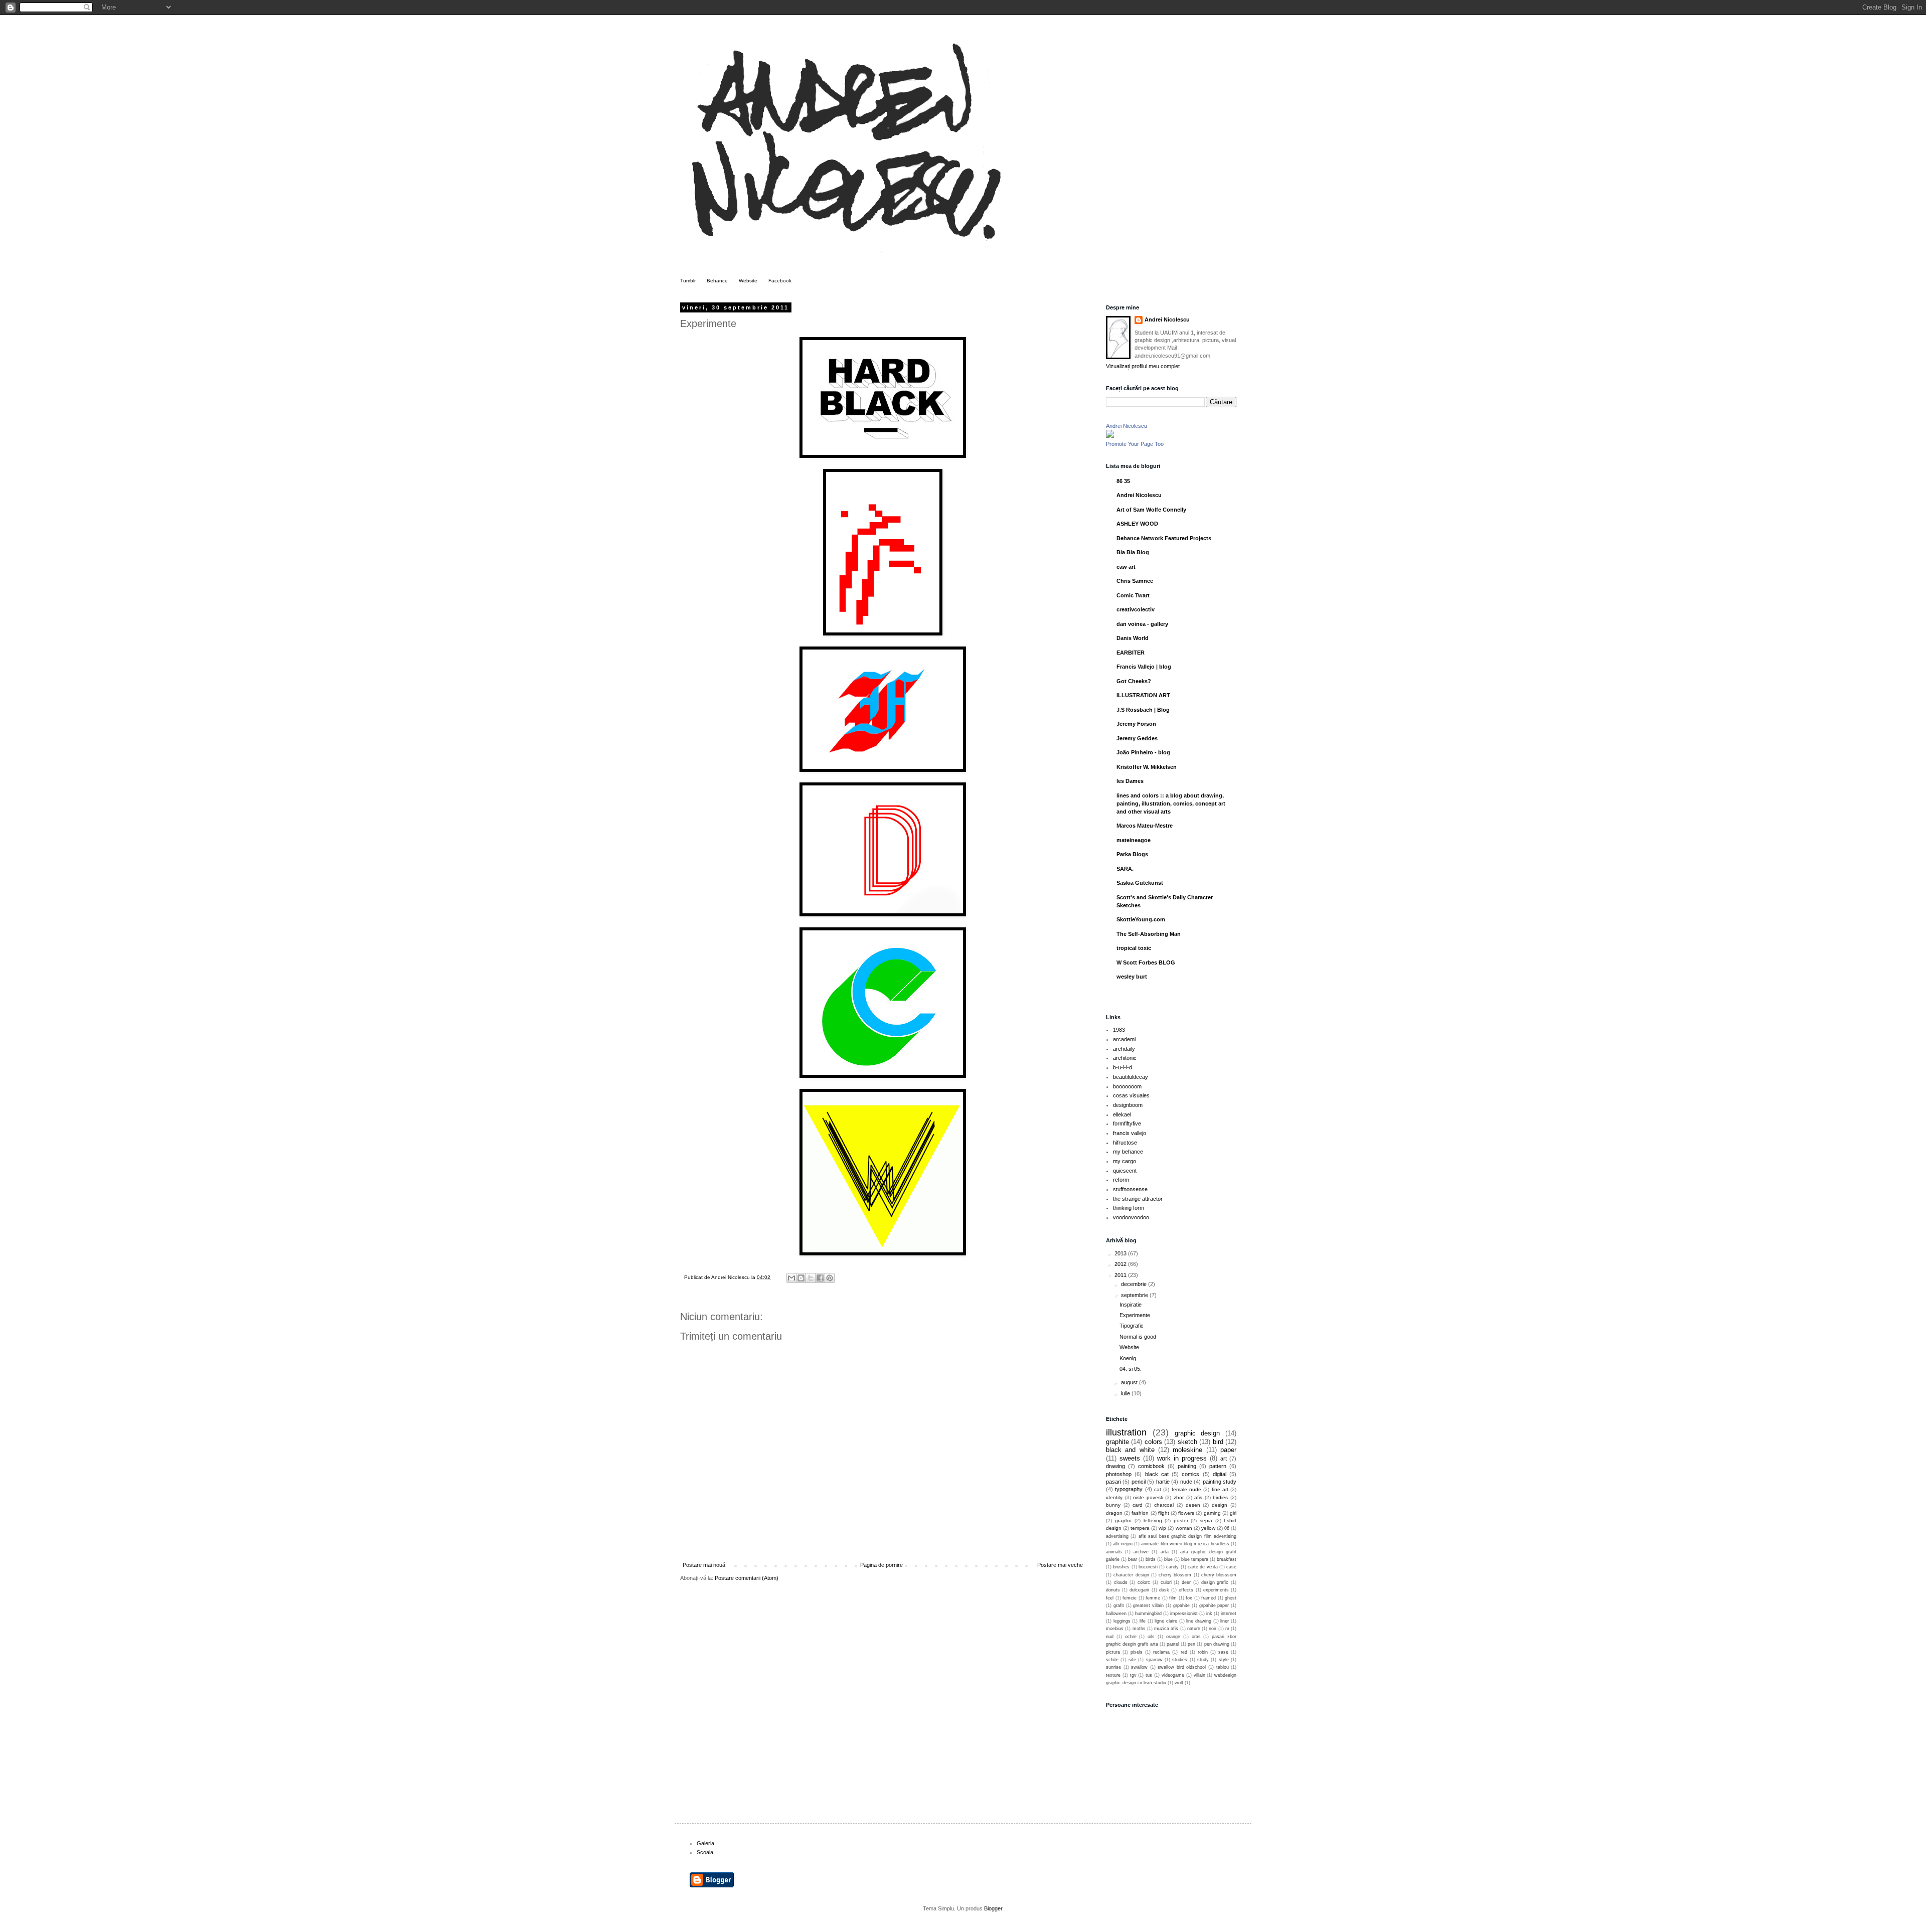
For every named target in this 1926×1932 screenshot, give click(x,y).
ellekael (1122, 1114)
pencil (1139, 1482)
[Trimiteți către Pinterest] (830, 1278)
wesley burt (1132, 977)
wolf (1179, 1683)
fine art (1220, 1489)
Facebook (780, 281)
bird (1218, 1442)
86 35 (1123, 481)
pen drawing (1217, 1644)
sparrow (1154, 1660)
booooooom (1127, 1086)
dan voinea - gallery (1142, 624)
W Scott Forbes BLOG (1146, 962)
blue (1168, 1559)
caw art (1126, 567)
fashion (1140, 1513)
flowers (1186, 1513)
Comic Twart (1133, 595)
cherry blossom (1175, 1575)
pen (1191, 1644)
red (1184, 1652)
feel (1110, 1598)
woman (1184, 1528)
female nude (1186, 1489)
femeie (1130, 1598)
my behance (1128, 1152)
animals (1114, 1552)
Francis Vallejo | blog (1144, 667)
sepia (1206, 1520)
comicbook (1151, 1466)
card (1138, 1505)
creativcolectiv (1136, 609)
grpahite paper (1214, 1605)
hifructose (1125, 1143)
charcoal (1164, 1505)
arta (1165, 1552)
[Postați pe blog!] (801, 1278)
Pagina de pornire (881, 1565)
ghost (1231, 1598)
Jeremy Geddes (1137, 738)
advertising (1117, 1536)
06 (1227, 1528)
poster (1181, 1520)
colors (1153, 1442)
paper (1228, 1450)
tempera (1140, 1528)
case (1231, 1567)
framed (1209, 1598)
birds (1151, 1559)
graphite (1117, 1442)
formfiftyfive (1127, 1123)
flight (1164, 1513)
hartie (1163, 1482)
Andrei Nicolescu (1167, 319)
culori (1166, 1582)
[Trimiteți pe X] (811, 1278)
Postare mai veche (1060, 1565)
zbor (1179, 1497)
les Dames (1130, 781)
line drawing (1199, 1621)
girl (1233, 1513)
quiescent (1125, 1171)
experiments (1216, 1590)
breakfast (1227, 1559)
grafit (1119, 1605)
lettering (1153, 1520)
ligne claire (1166, 1621)
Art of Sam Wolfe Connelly (1151, 510)
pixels (1137, 1652)
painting (1187, 1466)
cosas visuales (1131, 1095)
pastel (1173, 1644)
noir (1213, 1629)
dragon (1114, 1513)
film (1173, 1598)
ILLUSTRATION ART (1143, 695)
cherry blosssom (1219, 1575)
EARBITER (1131, 653)
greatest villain (1148, 1605)
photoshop (1119, 1474)
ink (1209, 1614)
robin (1203, 1652)
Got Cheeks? (1134, 681)
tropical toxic (1134, 948)
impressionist (1184, 1614)
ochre (1131, 1637)
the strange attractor (1138, 1199)
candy (1172, 1567)
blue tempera (1195, 1559)
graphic (1123, 1520)
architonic (1125, 1058)
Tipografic (1132, 1326)
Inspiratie (1131, 1305)
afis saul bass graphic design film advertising (1187, 1536)
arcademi (1124, 1039)
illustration (1126, 1432)
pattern (1218, 1466)
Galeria (705, 1843)
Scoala (705, 1852)
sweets (1130, 1458)
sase (1223, 1652)
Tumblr (688, 281)
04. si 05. (1131, 1369)
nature (1194, 1629)
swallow (1139, 1667)
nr (1227, 1629)
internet (1229, 1614)
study (1203, 1660)
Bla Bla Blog (1133, 552)
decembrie (1135, 1284)
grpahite (1181, 1605)
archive (1141, 1552)
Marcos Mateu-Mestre (1145, 826)
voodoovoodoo (1131, 1217)
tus (1149, 1675)
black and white (1130, 1450)
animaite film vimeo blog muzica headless (1185, 1544)
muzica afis (1166, 1629)
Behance (717, 281)
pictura (1113, 1652)
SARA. (1125, 869)
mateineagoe (1134, 840)
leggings (1122, 1621)
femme (1153, 1598)
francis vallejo (1130, 1133)
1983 (1119, 1030)
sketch (1187, 1442)
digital (1220, 1474)
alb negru (1122, 1544)
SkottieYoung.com (1141, 919)
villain (1199, 1675)
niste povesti (1148, 1497)
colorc (1144, 1582)
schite (1112, 1660)
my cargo (1125, 1161)
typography (1129, 1489)
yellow (1208, 1528)
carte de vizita (1203, 1567)
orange (1173, 1637)
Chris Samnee (1135, 581)
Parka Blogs (1132, 854)
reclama (1161, 1652)
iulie (1126, 1393)
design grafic (1215, 1582)
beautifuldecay (1131, 1077)
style (1224, 1660)
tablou (1223, 1667)
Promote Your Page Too (1135, 444)
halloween (1116, 1614)
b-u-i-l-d (1122, 1067)
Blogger (993, 1908)
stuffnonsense (1130, 1189)
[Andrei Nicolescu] (1110, 436)
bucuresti (1148, 1567)
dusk (1164, 1590)
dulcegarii (1139, 1590)
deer (1186, 1582)
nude (1186, 1482)
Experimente (1135, 1315)
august (1130, 1382)
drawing (1115, 1466)
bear (1133, 1559)
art (1224, 1459)
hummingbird (1148, 1614)
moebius (1115, 1629)
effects (1186, 1590)
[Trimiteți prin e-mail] (791, 1278)
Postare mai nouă (704, 1565)
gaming (1212, 1513)
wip (1162, 1528)
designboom (1128, 1105)
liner (1225, 1621)
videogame (1173, 1675)
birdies (1220, 1497)
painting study (1220, 1482)
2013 (1121, 1253)
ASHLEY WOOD (1137, 524)
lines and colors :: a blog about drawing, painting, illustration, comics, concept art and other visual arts (1171, 803)
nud (1110, 1637)
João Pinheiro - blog (1143, 752)
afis (1198, 1497)
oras (1196, 1637)
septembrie (1135, 1295)
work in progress (1182, 1458)
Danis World (1133, 638)
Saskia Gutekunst (1140, 883)
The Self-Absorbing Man (1149, 934)
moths (1139, 1629)
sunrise (1113, 1667)
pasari (1113, 1482)
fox (1189, 1598)
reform (1121, 1180)
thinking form (1129, 1208)
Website (748, 281)
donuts (1113, 1590)
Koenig (1128, 1358)
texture (1113, 1675)
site (1132, 1660)
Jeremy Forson (1136, 724)
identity (1114, 1497)
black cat (1157, 1474)
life (1143, 1621)
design (1220, 1505)
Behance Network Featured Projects (1164, 538)
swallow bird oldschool (1182, 1667)
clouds (1121, 1582)
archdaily (1124, 1049)
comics (1190, 1474)
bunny (1113, 1505)
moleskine (1187, 1450)
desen (1193, 1505)
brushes (1121, 1567)
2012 (1121, 1264)
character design (1131, 1575)
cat (1158, 1489)
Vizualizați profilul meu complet (1143, 366)
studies (1180, 1660)
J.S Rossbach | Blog (1143, 710)
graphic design (1197, 1433)
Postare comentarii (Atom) (747, 1578)
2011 (1121, 1275)
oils (1151, 1637)
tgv (1133, 1675)
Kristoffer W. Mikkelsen (1147, 767)
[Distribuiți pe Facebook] (820, 1278)
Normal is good (1138, 1337)
